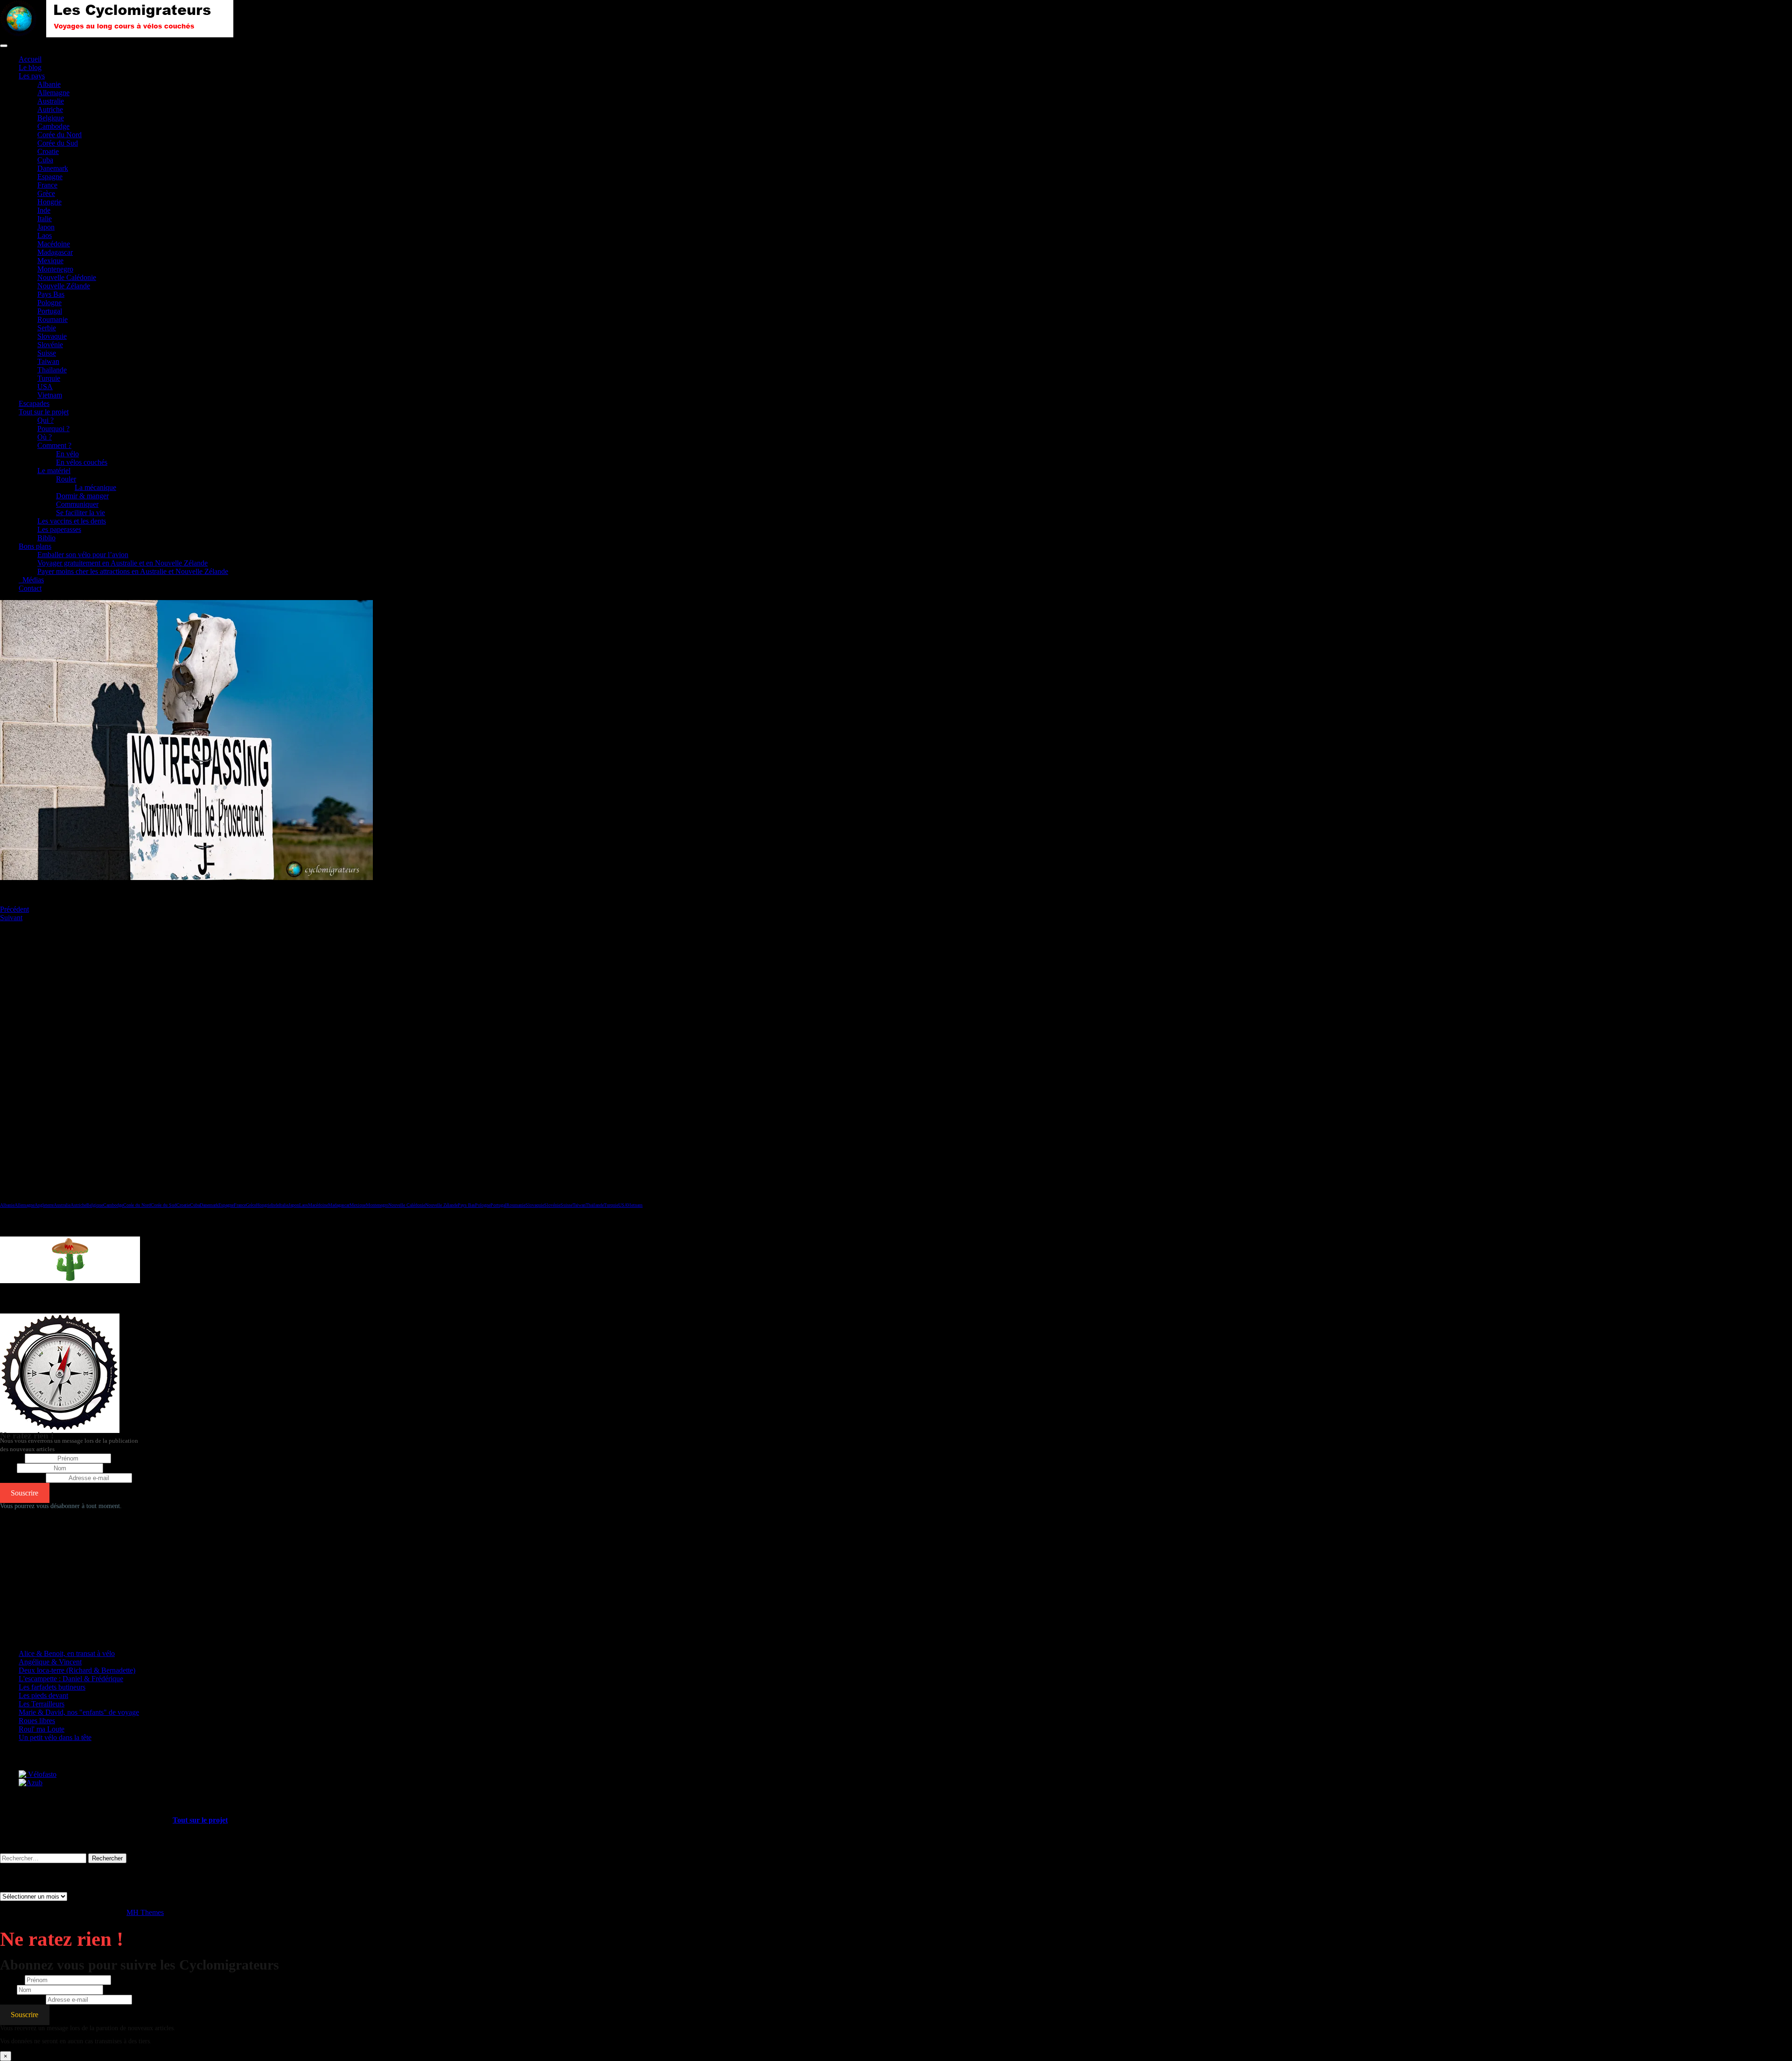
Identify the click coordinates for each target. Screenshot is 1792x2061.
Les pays (32, 76)
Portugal (50, 311)
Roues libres (37, 1721)
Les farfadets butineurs (52, 1687)
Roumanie (52, 319)
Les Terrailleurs (42, 1704)
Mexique (50, 261)
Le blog (30, 67)
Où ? (45, 437)
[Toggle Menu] (4, 46)
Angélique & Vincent (50, 1662)
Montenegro (55, 269)
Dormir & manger (82, 496)
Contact (30, 588)
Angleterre (44, 1205)
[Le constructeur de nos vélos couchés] (31, 1783)
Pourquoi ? (53, 429)
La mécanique (95, 487)
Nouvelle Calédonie (67, 277)
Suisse (47, 353)
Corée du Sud (58, 143)
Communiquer (77, 504)
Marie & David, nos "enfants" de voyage (79, 1712)
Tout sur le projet (44, 412)
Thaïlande (52, 370)
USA (45, 387)
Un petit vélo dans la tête (55, 1737)
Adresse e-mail (22, 1478)
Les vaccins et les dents (72, 521)
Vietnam (50, 395)
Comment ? (54, 445)
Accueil (30, 59)
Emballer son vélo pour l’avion (83, 555)
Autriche (50, 109)
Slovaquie (52, 336)
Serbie (47, 328)
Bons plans (35, 546)
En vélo (67, 454)
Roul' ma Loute (42, 1729)
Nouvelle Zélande (64, 286)
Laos (45, 235)
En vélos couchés (82, 462)
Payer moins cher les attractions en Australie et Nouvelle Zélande (133, 571)
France (47, 185)
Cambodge (53, 126)
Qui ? (45, 420)
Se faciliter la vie (80, 513)
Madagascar (55, 252)
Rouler (66, 479)
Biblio (46, 538)
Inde (44, 210)
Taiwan (48, 361)
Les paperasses (59, 529)
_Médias (31, 580)
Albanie (49, 84)
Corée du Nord (59, 135)
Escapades (34, 403)
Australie (51, 101)
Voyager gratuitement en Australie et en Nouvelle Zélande (122, 563)
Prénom (11, 1458)
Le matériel (54, 471)
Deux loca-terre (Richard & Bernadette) (77, 1670)
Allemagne (53, 93)
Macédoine (54, 244)
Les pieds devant (43, 1695)
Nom (7, 1468)
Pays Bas (51, 294)
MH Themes (145, 1912)
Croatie (48, 151)
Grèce (46, 193)
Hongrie (49, 202)
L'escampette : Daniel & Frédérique (71, 1679)
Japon (46, 227)
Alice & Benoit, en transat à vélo (67, 1653)
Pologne (49, 303)
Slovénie (50, 345)
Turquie (49, 378)
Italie (45, 219)
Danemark (53, 168)
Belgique (51, 118)
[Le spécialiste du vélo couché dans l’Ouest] (38, 1774)
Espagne (50, 177)
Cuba (45, 160)
